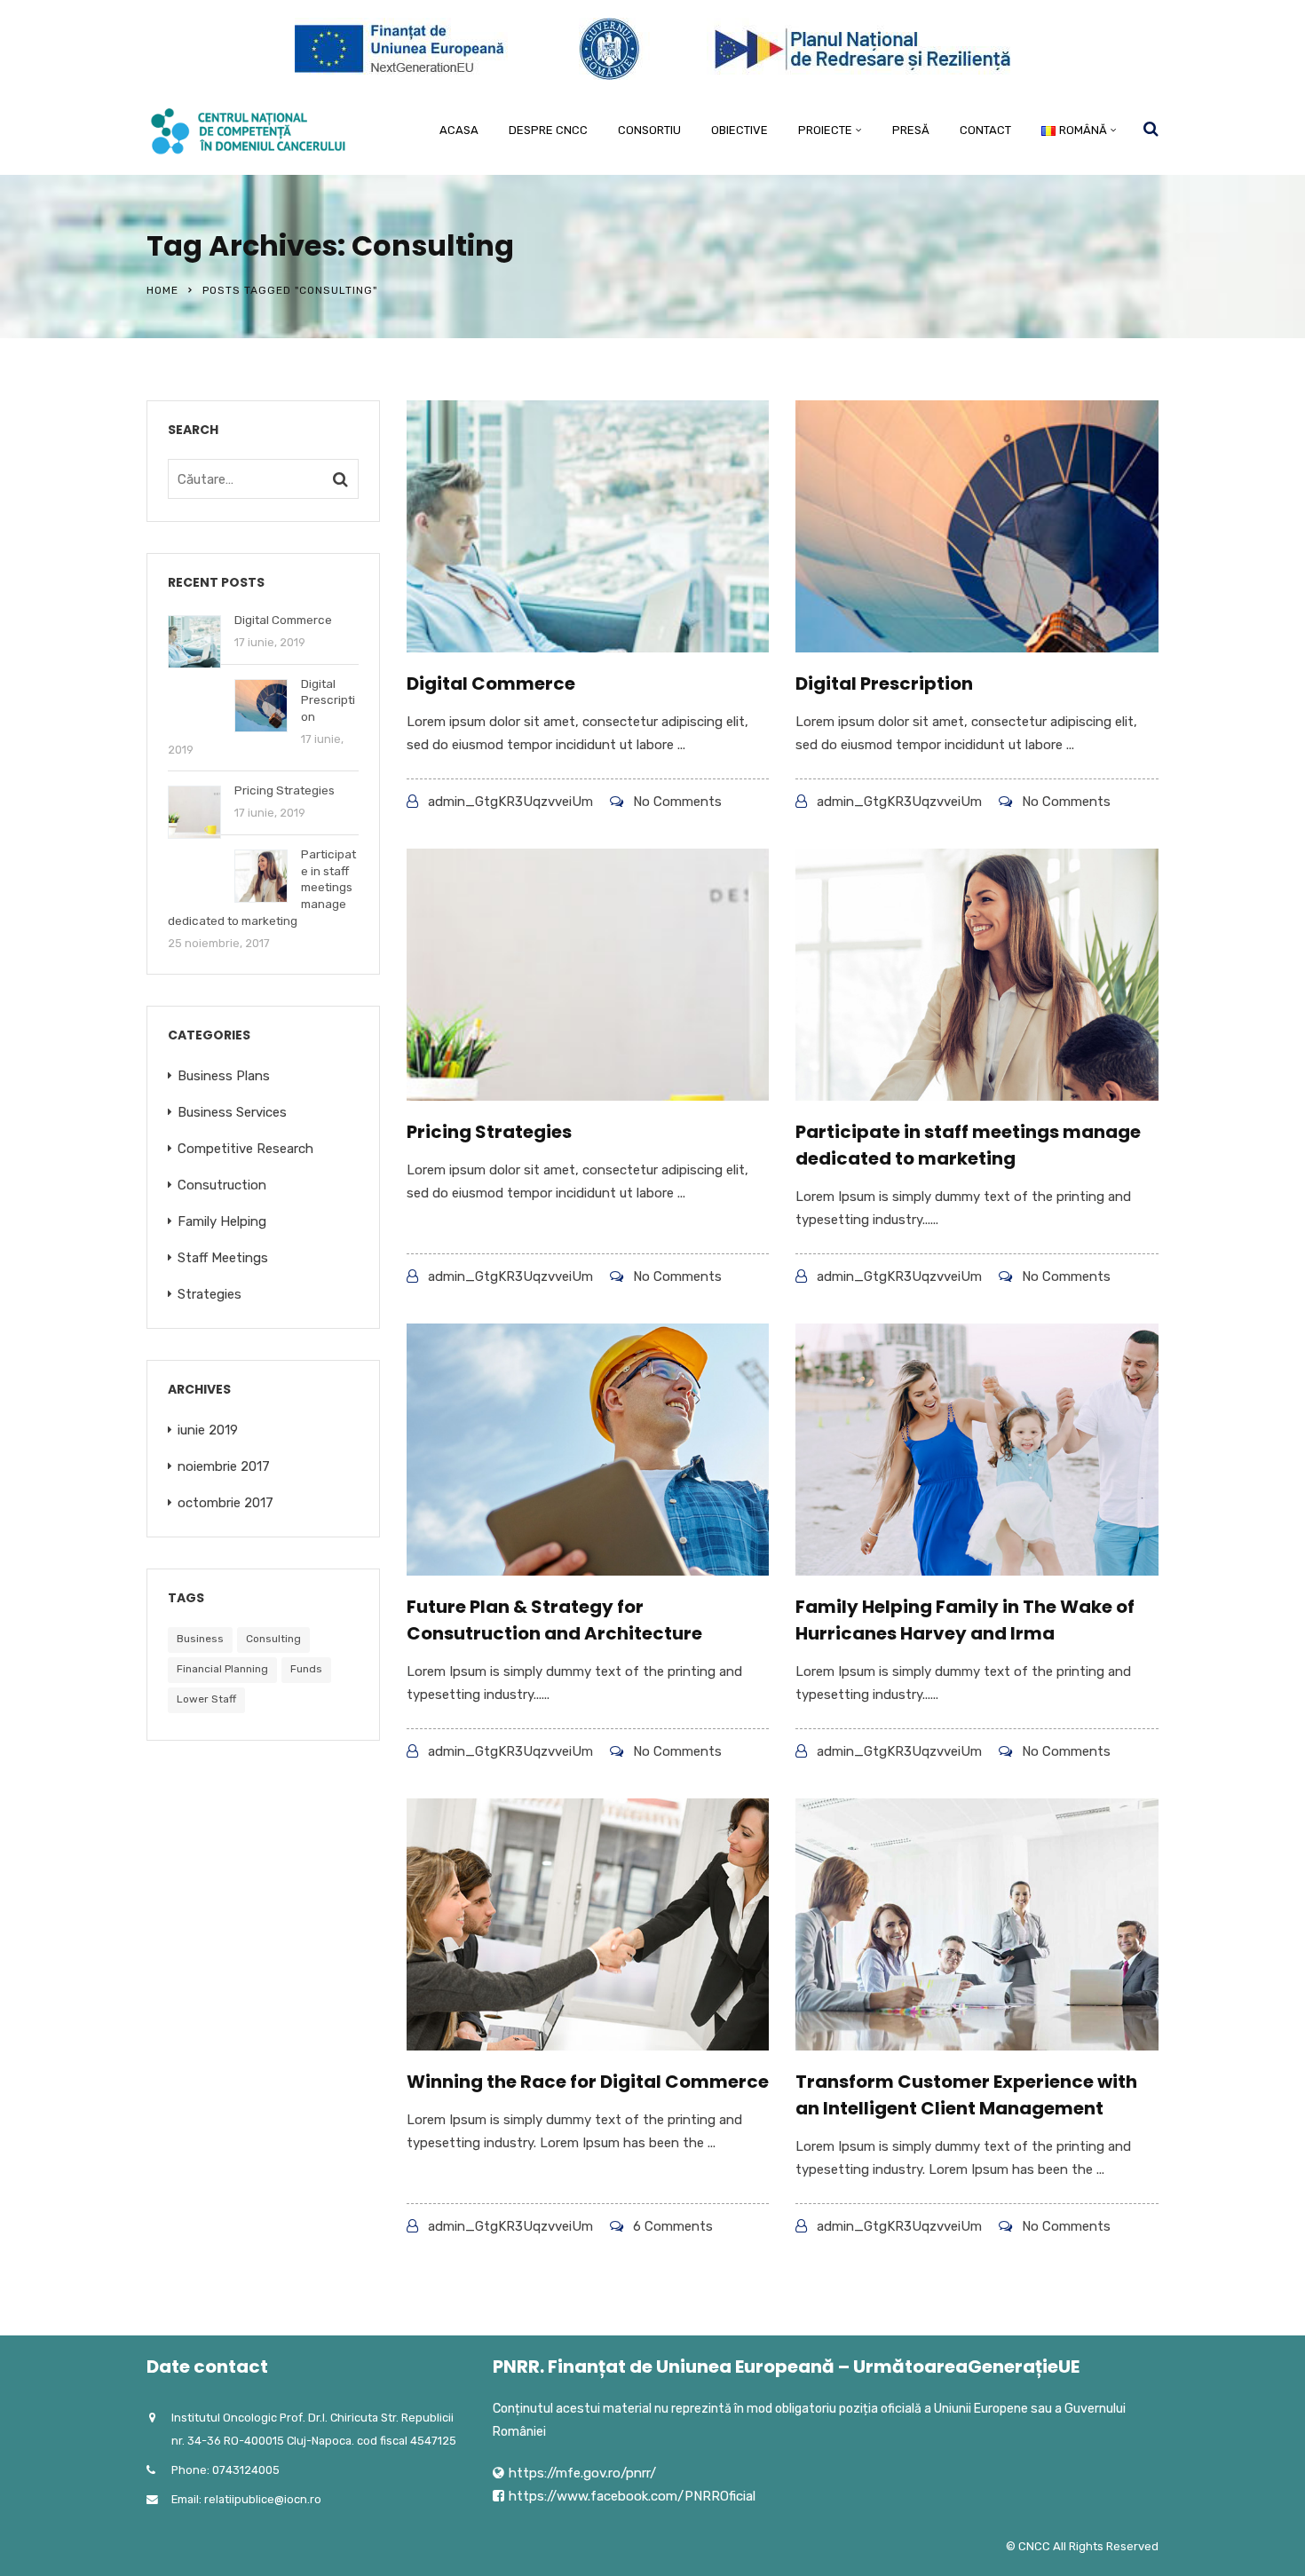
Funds (306, 1669)
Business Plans (224, 1076)
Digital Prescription (884, 684)
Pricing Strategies (489, 1132)
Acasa (459, 130)
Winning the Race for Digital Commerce (588, 2082)
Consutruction (222, 1185)
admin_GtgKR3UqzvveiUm (510, 802)
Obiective (739, 130)
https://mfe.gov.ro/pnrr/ (582, 2473)
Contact (985, 130)
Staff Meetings (223, 1258)
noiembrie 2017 (224, 1466)
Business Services (232, 1112)
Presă (911, 130)
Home (162, 290)
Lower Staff (206, 1699)
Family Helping (222, 1221)
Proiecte (825, 130)
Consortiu (649, 130)
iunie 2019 (208, 1430)
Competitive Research (245, 1149)
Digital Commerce (491, 684)
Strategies (210, 1294)
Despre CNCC (548, 130)
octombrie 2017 (225, 1503)
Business (200, 1639)
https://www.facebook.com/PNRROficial (632, 2496)
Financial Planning (222, 1669)
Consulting (273, 1639)
